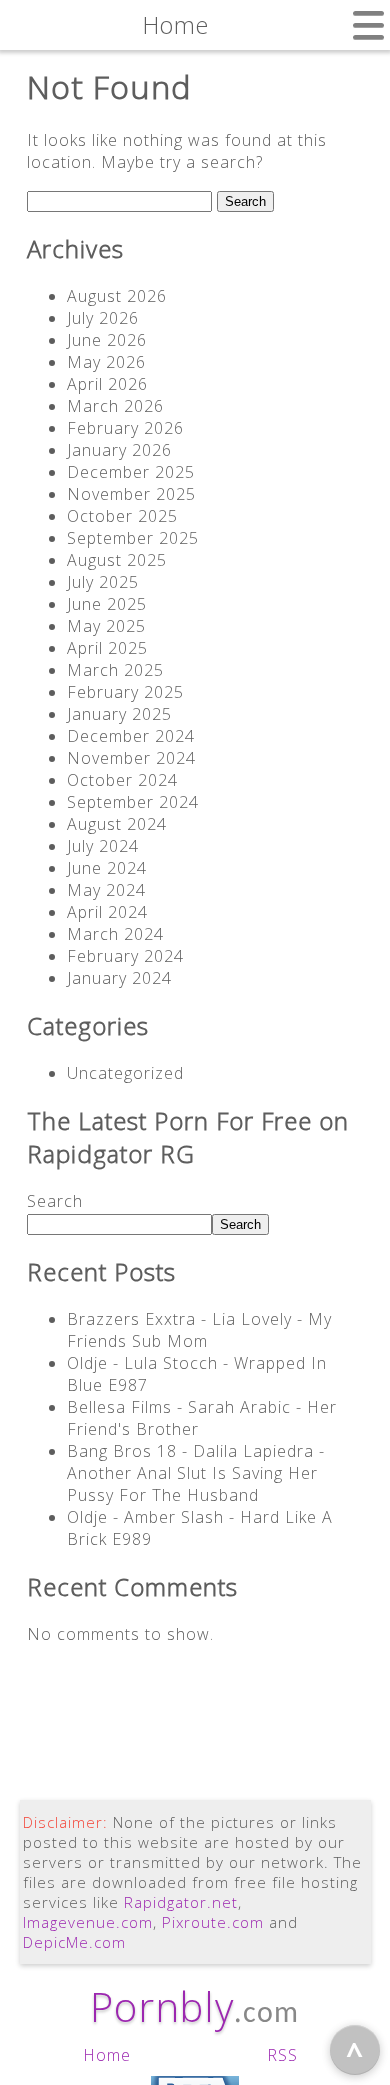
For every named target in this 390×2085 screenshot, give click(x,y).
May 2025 (106, 626)
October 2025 (122, 516)
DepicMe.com (74, 1942)
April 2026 (107, 384)
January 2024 (119, 978)
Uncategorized (125, 1073)
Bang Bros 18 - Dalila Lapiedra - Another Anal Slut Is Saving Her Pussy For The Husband (196, 1473)
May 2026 (106, 362)
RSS (282, 2055)
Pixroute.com (213, 1922)
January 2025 (119, 714)
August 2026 (117, 296)
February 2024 (125, 956)
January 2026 (119, 450)
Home (107, 2055)
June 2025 (107, 604)
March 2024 (115, 934)
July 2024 (103, 846)
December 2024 (131, 736)
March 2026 (115, 406)
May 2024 (106, 890)
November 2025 (131, 494)
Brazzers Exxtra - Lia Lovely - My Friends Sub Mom (199, 1330)
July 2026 (103, 318)
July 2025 (103, 582)
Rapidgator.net (181, 1902)
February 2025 (125, 692)
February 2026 (125, 428)
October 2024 (122, 780)
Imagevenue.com (88, 1922)
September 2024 (133, 802)
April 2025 (107, 648)
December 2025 (131, 472)
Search (55, 1201)
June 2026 (107, 340)
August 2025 (117, 560)
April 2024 (107, 912)
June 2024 (107, 868)
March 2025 (115, 670)
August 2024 (117, 824)
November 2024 (131, 758)
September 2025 (133, 538)
